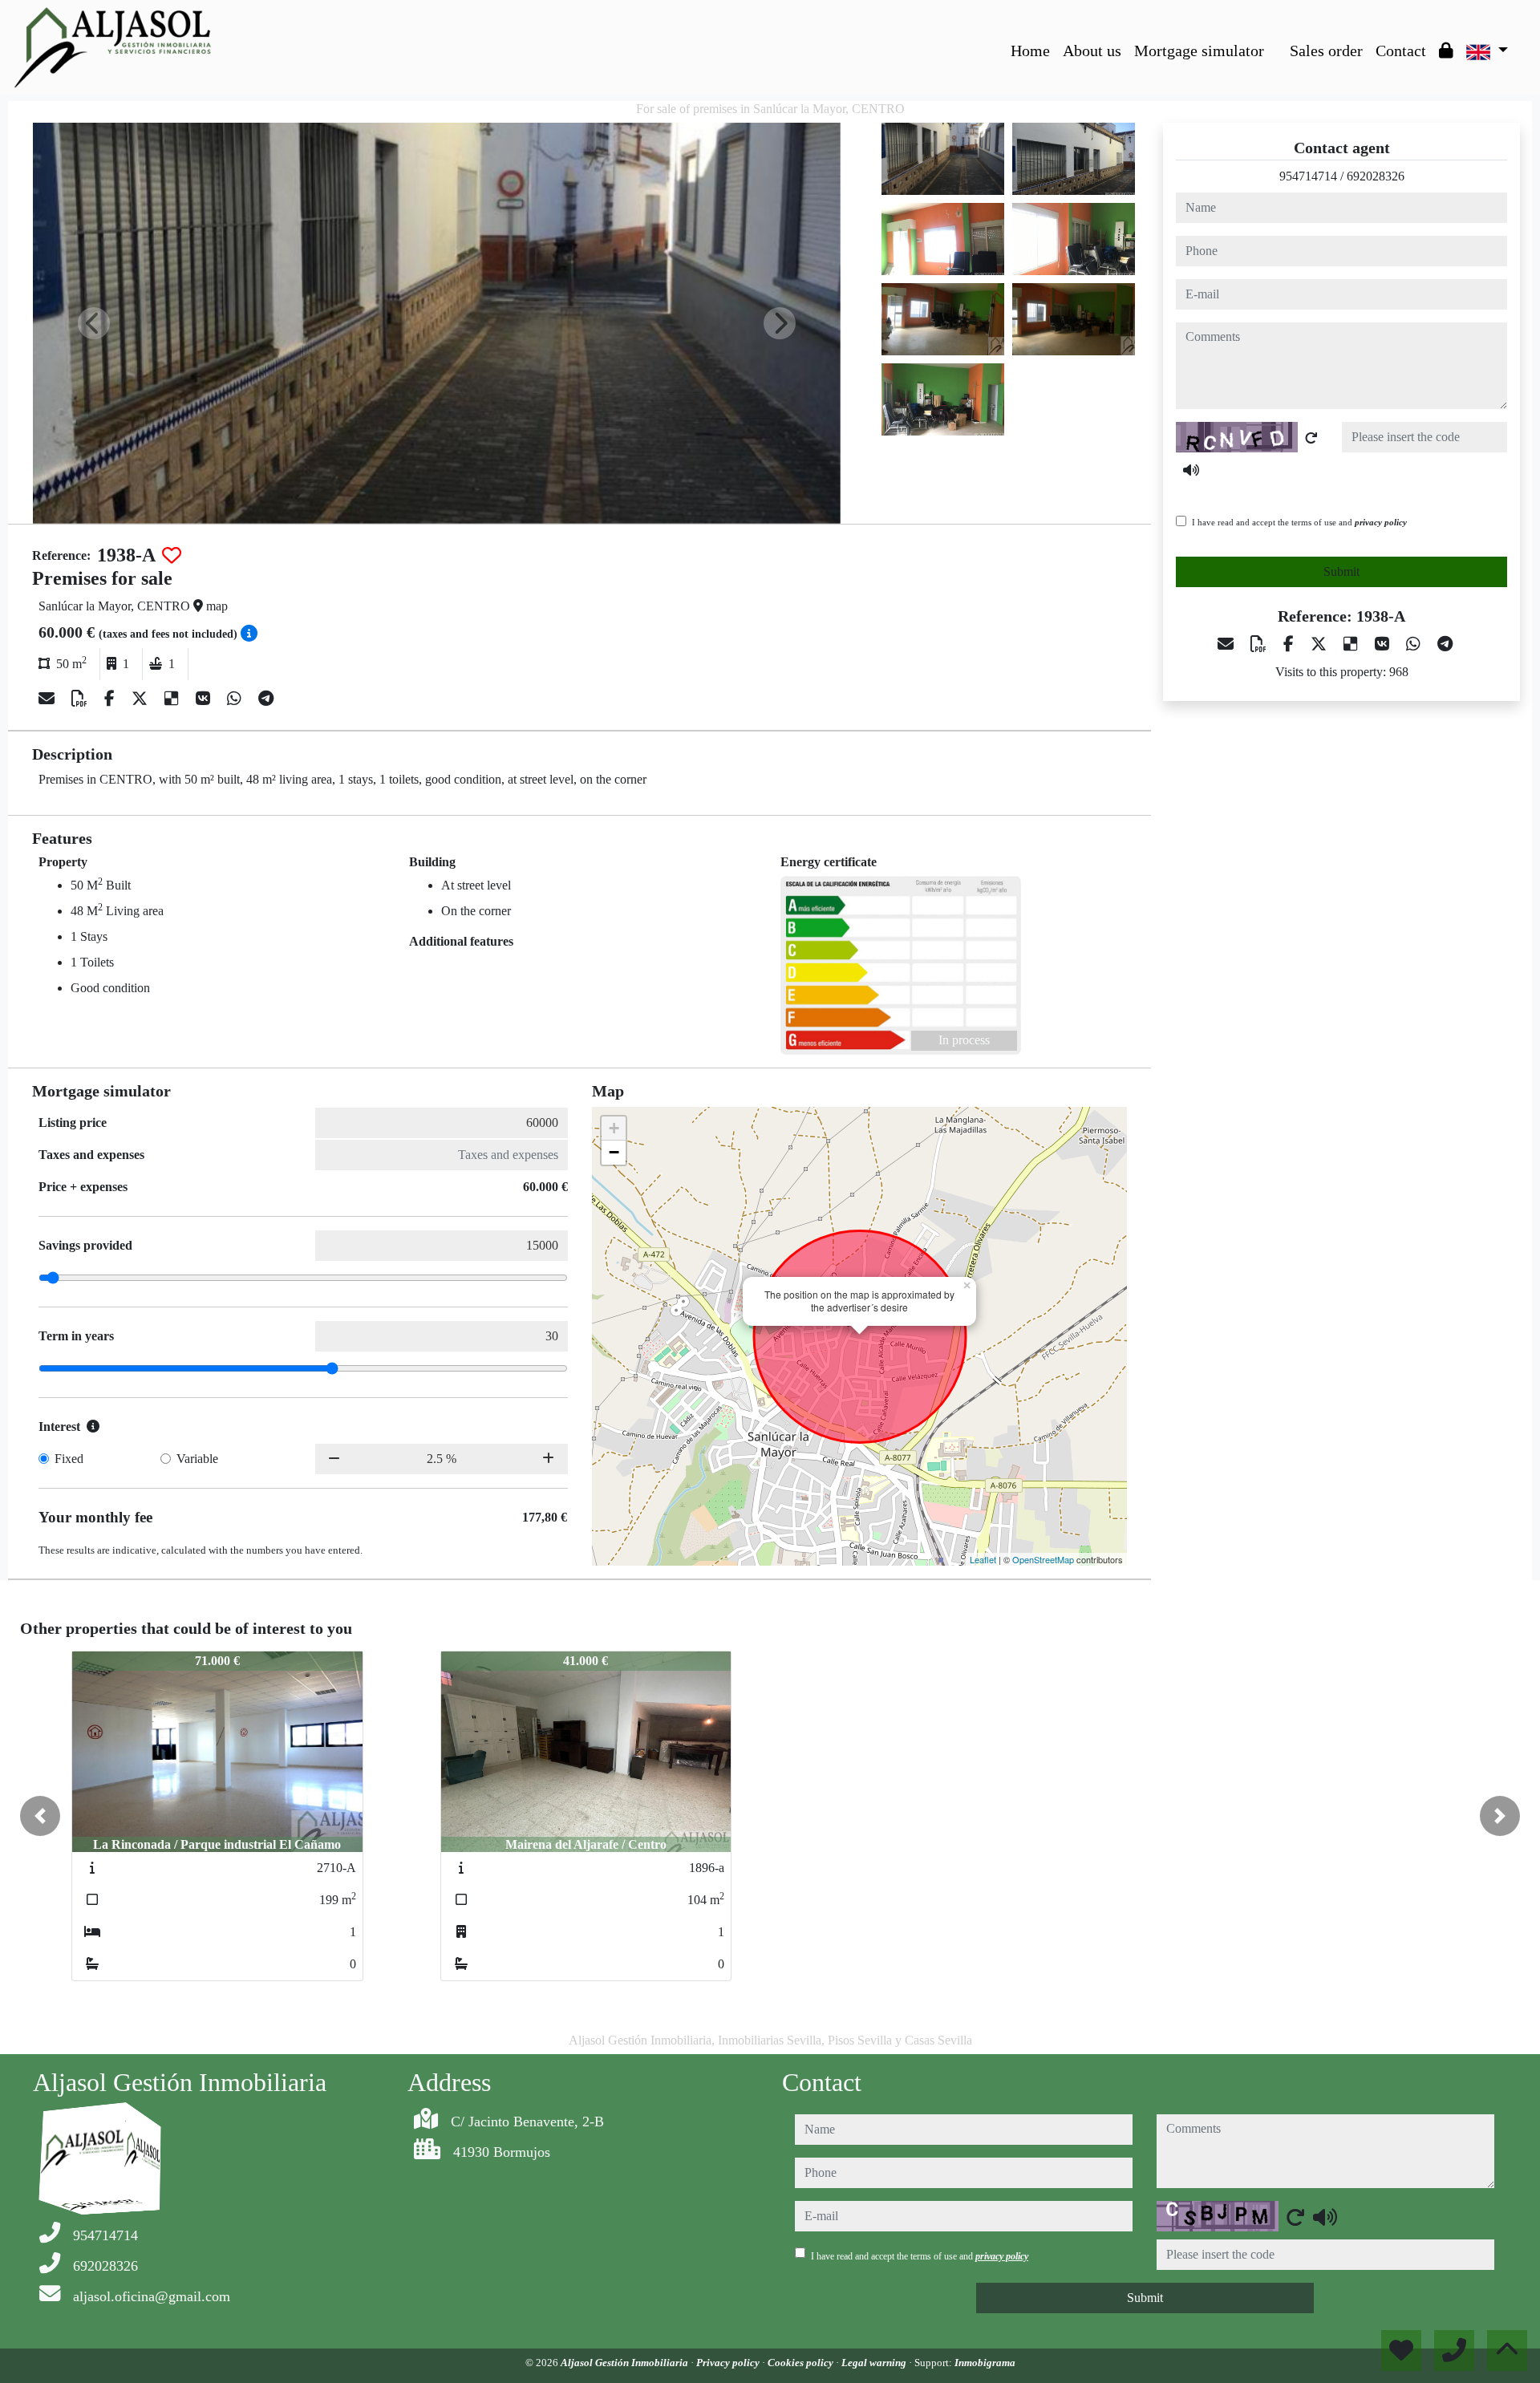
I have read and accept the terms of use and (1299, 522)
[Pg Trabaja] (1277, 39)
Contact (1401, 51)
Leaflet (983, 1559)
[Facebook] (111, 699)
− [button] (614, 1152)
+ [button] (614, 1128)
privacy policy (1381, 522)
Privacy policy (729, 2363)
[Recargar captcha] (1311, 438)
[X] (142, 699)
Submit (1341, 571)
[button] (40, 1816)
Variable (197, 1459)
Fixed (69, 1459)
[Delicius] (174, 699)
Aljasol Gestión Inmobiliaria (626, 2363)
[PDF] (81, 699)
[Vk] (205, 699)
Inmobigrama (985, 2363)
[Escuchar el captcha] (1191, 470)
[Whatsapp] (236, 699)
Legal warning (875, 2363)
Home (1030, 51)
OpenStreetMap (1043, 1559)
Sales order (1326, 51)
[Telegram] (266, 699)
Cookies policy (802, 2363)
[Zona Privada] (1446, 51)
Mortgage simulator (1199, 51)
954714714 (1308, 176)
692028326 (1376, 176)
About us (1092, 51)
